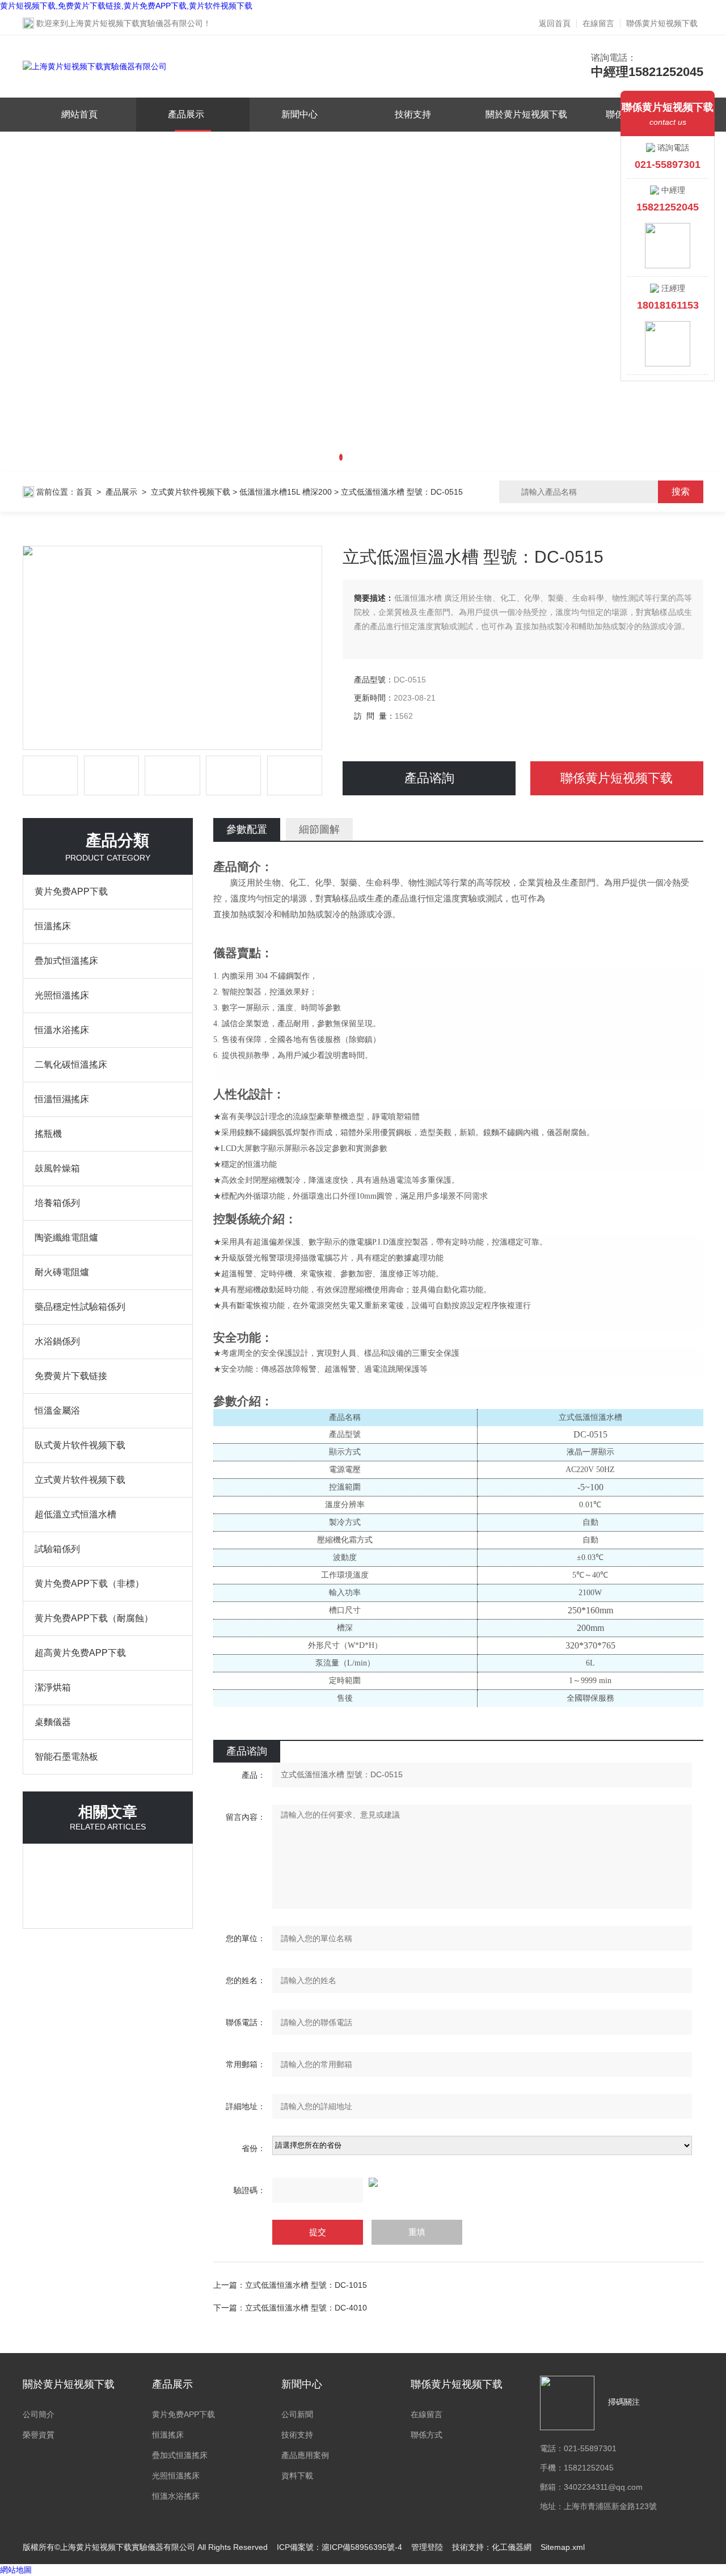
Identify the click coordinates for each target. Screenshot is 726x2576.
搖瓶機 (48, 1134)
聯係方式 (427, 2435)
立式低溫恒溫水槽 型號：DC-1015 (306, 2285)
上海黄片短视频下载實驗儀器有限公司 (136, 23)
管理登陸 (427, 2547)
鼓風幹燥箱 (57, 1168)
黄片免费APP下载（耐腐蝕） (94, 1618)
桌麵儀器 (53, 1722)
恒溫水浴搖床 (62, 1030)
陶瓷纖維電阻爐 (66, 1238)
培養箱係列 (57, 1203)
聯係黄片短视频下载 (662, 23)
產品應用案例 (305, 2455)
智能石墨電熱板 (66, 1757)
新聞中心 (299, 114)
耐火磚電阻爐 (62, 1272)
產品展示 (186, 114)
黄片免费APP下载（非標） (89, 1584)
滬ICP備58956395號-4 (362, 2547)
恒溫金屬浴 (57, 1411)
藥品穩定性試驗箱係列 (80, 1307)
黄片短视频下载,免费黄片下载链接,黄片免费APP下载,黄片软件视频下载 (126, 6)
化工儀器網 (512, 2547)
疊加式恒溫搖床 (66, 961)
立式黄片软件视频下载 (191, 492)
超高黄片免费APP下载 (80, 1653)
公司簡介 (39, 2414)
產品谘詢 (429, 778)
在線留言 (598, 23)
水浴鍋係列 (57, 1341)
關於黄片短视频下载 (526, 114)
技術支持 (413, 114)
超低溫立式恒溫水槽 (75, 1514)
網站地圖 (16, 2570)
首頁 (84, 492)
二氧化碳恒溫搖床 (71, 1064)
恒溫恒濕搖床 (62, 1099)
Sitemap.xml (563, 2547)
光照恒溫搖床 (62, 995)
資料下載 (297, 2476)
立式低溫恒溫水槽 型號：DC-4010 (306, 2308)
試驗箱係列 (57, 1549)
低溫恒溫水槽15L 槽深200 (286, 492)
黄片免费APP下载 (71, 891)
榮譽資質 (39, 2435)
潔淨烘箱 (53, 1687)
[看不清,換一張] (458, 2182)
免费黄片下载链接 (71, 1376)
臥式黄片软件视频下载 (80, 1445)
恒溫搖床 (53, 926)
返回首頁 (555, 23)
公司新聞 (297, 2414)
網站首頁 (79, 114)
